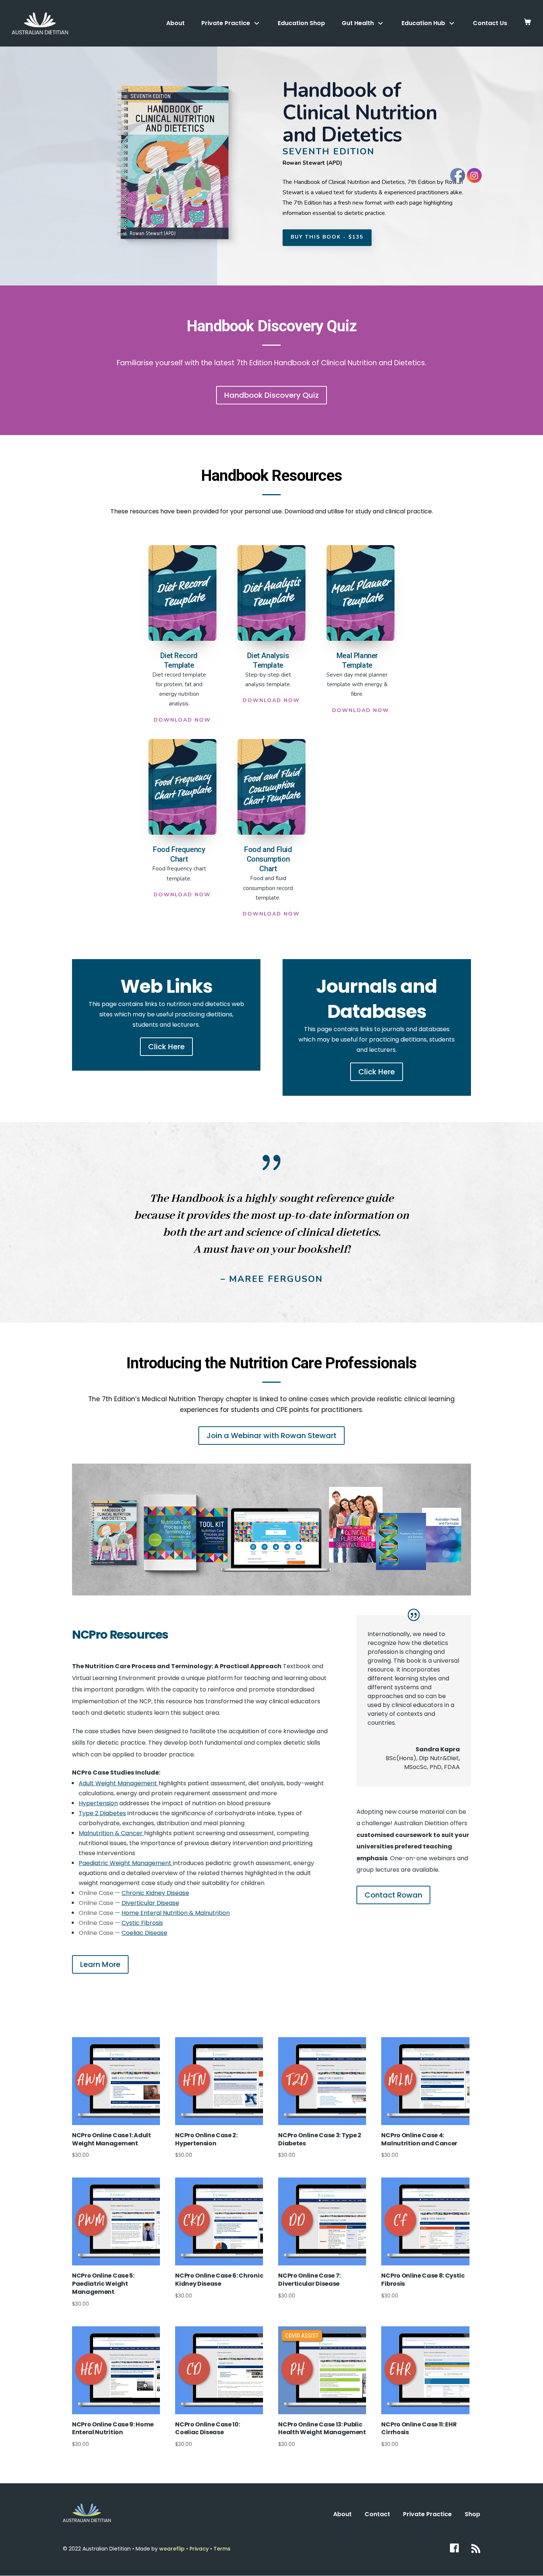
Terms (222, 2549)
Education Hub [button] (423, 23)
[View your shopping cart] (527, 23)
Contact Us (490, 23)
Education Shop (301, 23)
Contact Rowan (393, 1895)
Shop (472, 2514)
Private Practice (427, 2514)
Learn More (100, 1964)
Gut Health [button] (358, 23)
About (175, 23)
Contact (377, 2514)
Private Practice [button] (226, 23)
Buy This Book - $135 (327, 237)
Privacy (200, 2549)
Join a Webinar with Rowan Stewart (271, 1436)
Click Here (166, 1047)
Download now (182, 720)
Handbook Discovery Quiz (271, 395)
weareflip (172, 2549)
